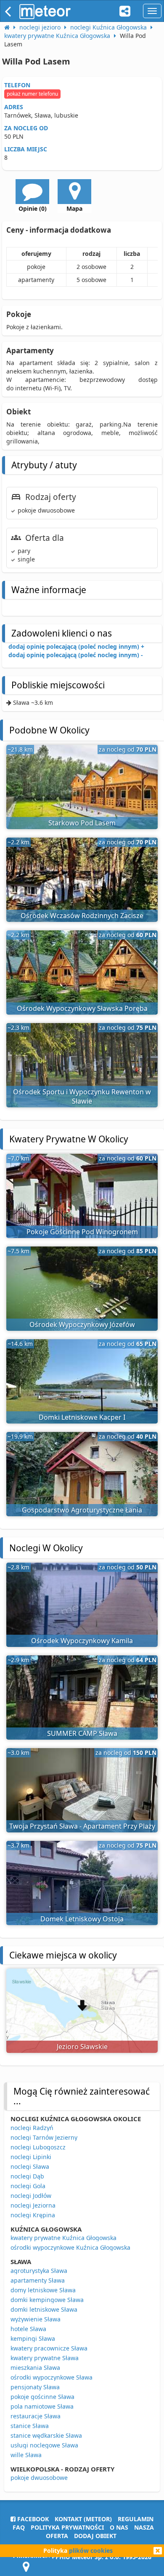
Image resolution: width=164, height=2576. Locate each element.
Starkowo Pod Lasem (82, 823)
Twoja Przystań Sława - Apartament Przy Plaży (82, 1826)
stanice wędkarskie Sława (46, 2435)
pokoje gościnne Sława (42, 2397)
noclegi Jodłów (31, 2196)
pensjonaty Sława (35, 2387)
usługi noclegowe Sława (44, 2445)
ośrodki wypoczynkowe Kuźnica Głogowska (70, 2247)
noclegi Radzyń (32, 2128)
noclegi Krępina (33, 2215)
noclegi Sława (30, 2166)
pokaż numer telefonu (32, 94)
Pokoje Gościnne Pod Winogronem (82, 1232)
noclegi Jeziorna (33, 2205)
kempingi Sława (33, 2338)
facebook (32, 2519)
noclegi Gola (28, 2186)
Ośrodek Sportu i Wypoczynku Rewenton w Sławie (82, 1097)
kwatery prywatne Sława (45, 2358)
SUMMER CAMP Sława (82, 1733)
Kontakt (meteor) (83, 2519)
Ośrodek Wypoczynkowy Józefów (82, 1324)
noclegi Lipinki (31, 2157)
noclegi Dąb (27, 2176)
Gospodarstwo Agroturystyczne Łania (82, 1510)
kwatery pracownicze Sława (49, 2348)
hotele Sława (28, 2329)
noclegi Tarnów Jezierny (44, 2137)
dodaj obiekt (95, 2536)
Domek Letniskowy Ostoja (82, 1919)
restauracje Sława (36, 2416)
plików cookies (91, 2550)
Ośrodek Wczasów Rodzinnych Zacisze (82, 916)
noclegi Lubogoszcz (38, 2147)
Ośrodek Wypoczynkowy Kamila (82, 1641)
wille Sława (26, 2455)
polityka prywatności (67, 2527)
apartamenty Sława (38, 2280)
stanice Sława (30, 2426)
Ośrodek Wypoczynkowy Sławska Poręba (82, 1008)
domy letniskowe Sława (43, 2290)
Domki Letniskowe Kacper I (82, 1417)
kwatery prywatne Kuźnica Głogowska (63, 2238)
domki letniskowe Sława (44, 2309)
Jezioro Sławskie (82, 2047)
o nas (119, 2527)
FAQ (19, 2527)
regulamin (136, 2519)
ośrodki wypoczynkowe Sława (52, 2377)
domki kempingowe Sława (47, 2300)
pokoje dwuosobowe (39, 2478)
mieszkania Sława (35, 2368)
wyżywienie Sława (36, 2319)
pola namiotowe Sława (42, 2406)
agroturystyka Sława (39, 2271)
